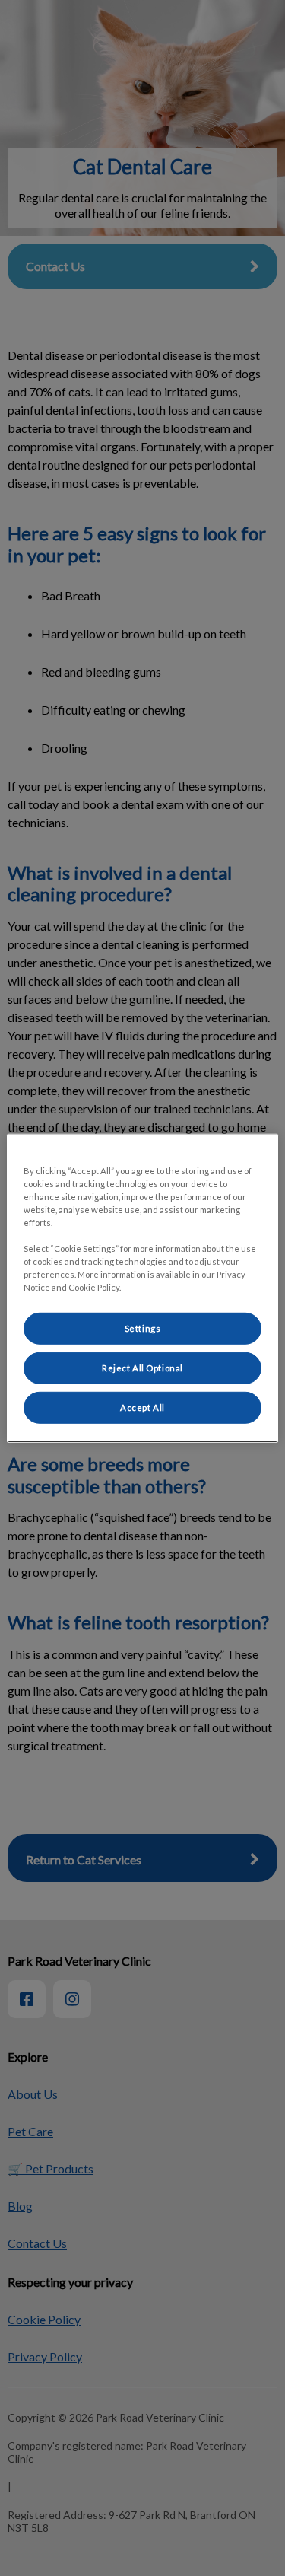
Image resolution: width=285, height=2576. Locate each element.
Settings (143, 1328)
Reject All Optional (142, 1368)
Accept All (142, 1407)
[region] (142, 1288)
